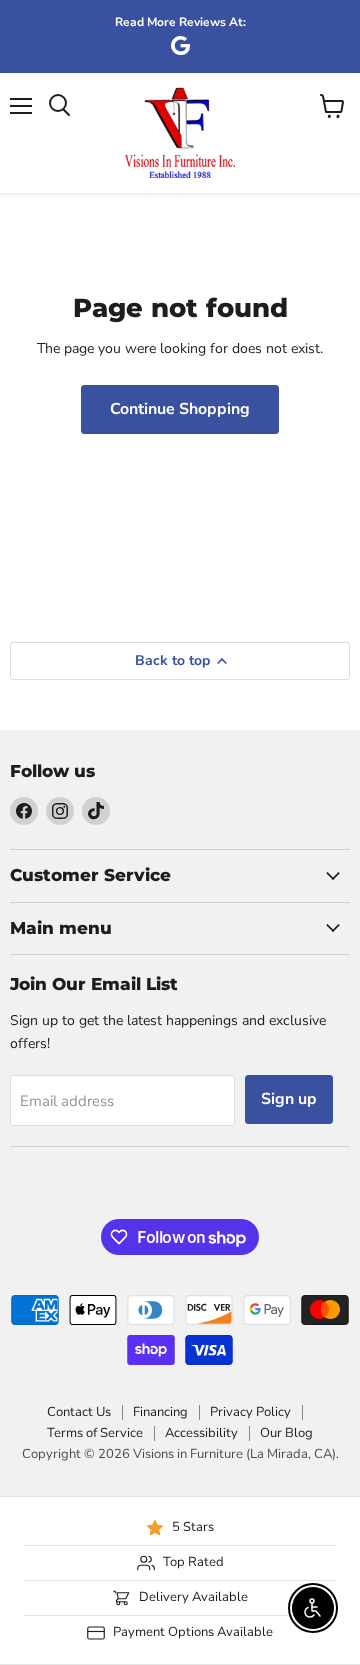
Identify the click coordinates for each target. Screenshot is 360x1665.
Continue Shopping (180, 409)
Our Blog (286, 1433)
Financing (160, 1412)
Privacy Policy (250, 1412)
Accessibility (201, 1433)
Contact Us (79, 1412)
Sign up (289, 1099)
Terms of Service (95, 1433)
